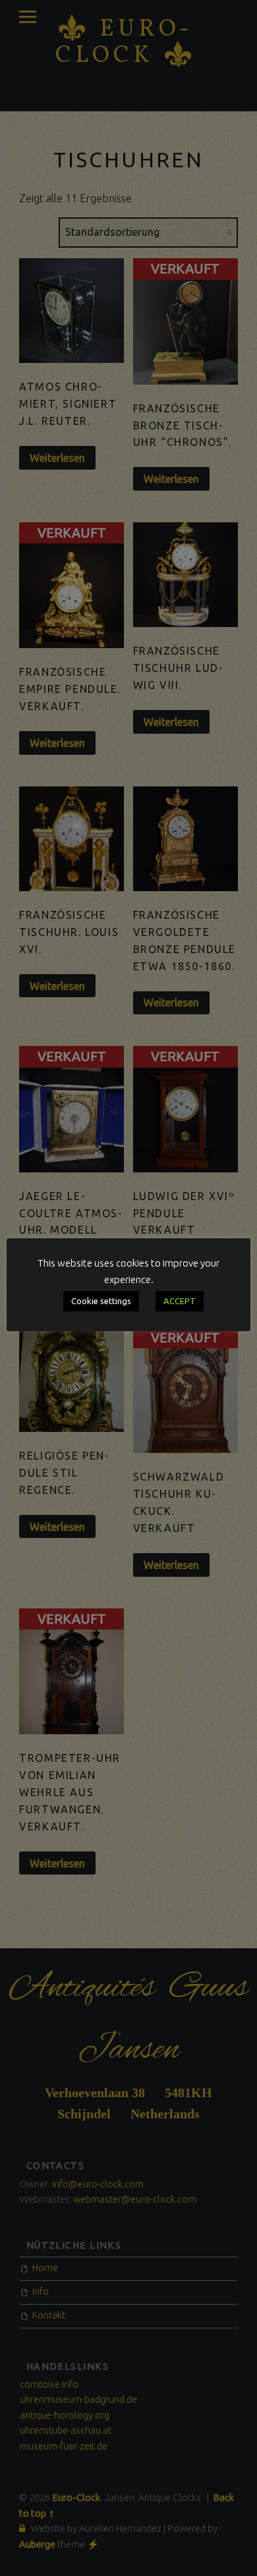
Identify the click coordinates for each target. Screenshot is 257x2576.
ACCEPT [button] (180, 1301)
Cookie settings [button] (101, 1301)
